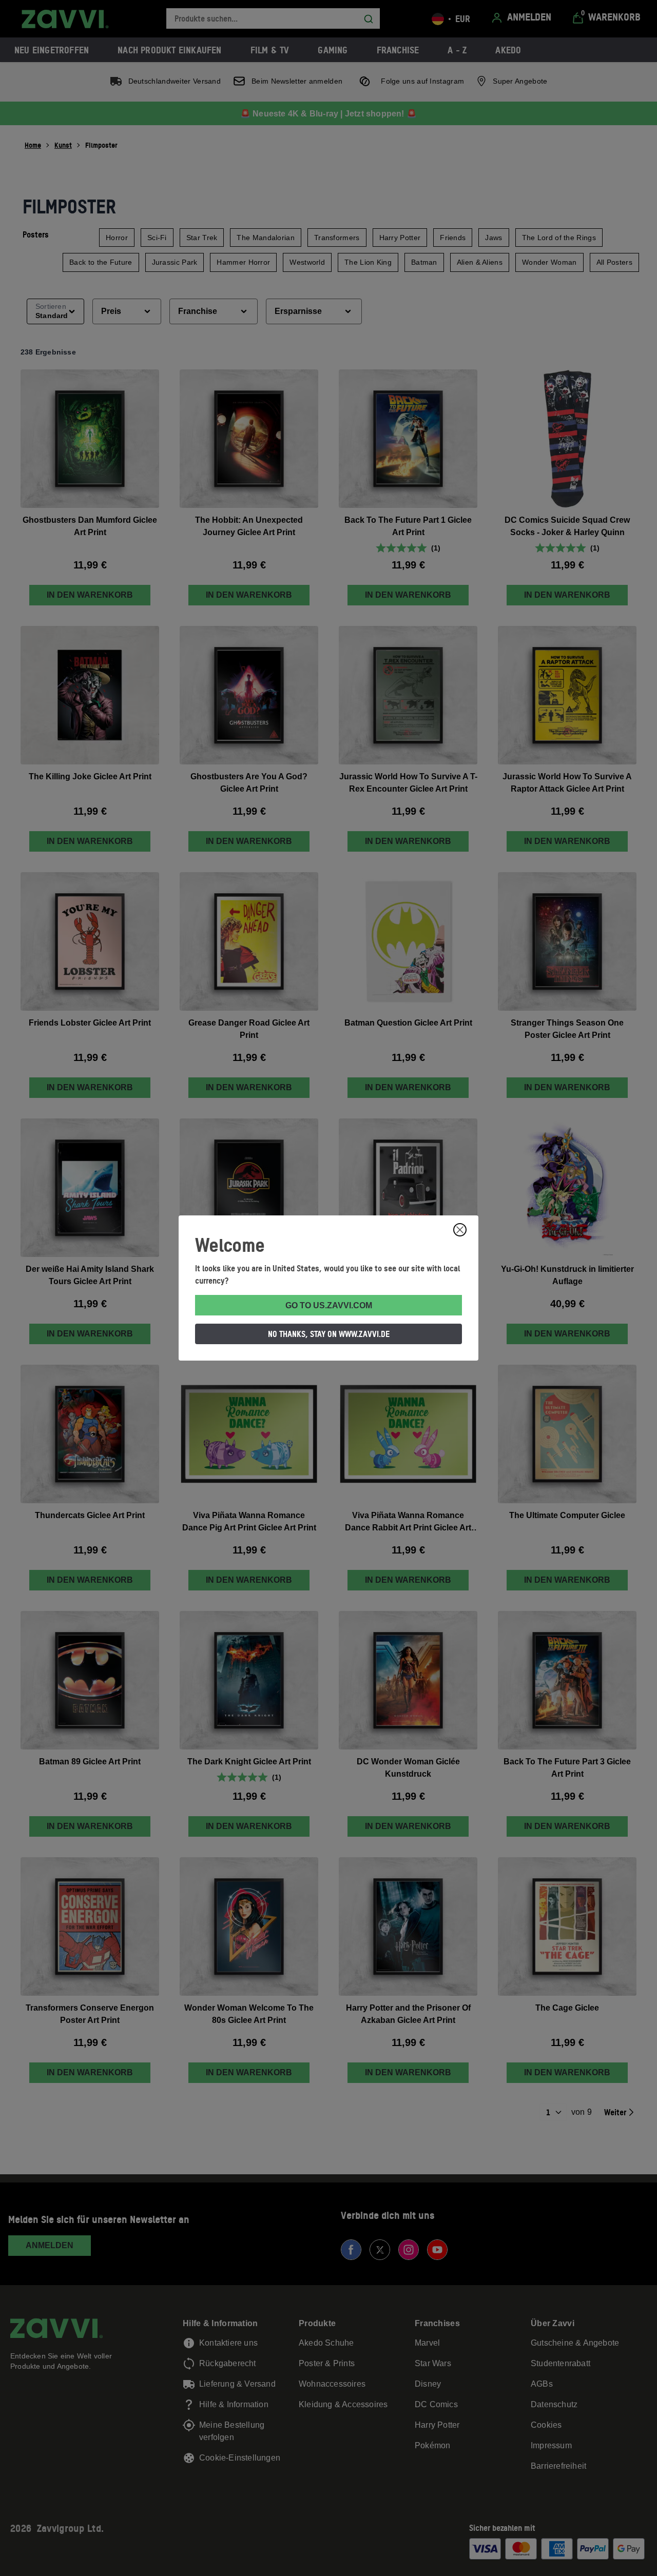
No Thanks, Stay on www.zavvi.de (329, 1334)
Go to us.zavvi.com (329, 1305)
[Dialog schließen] (460, 1230)
